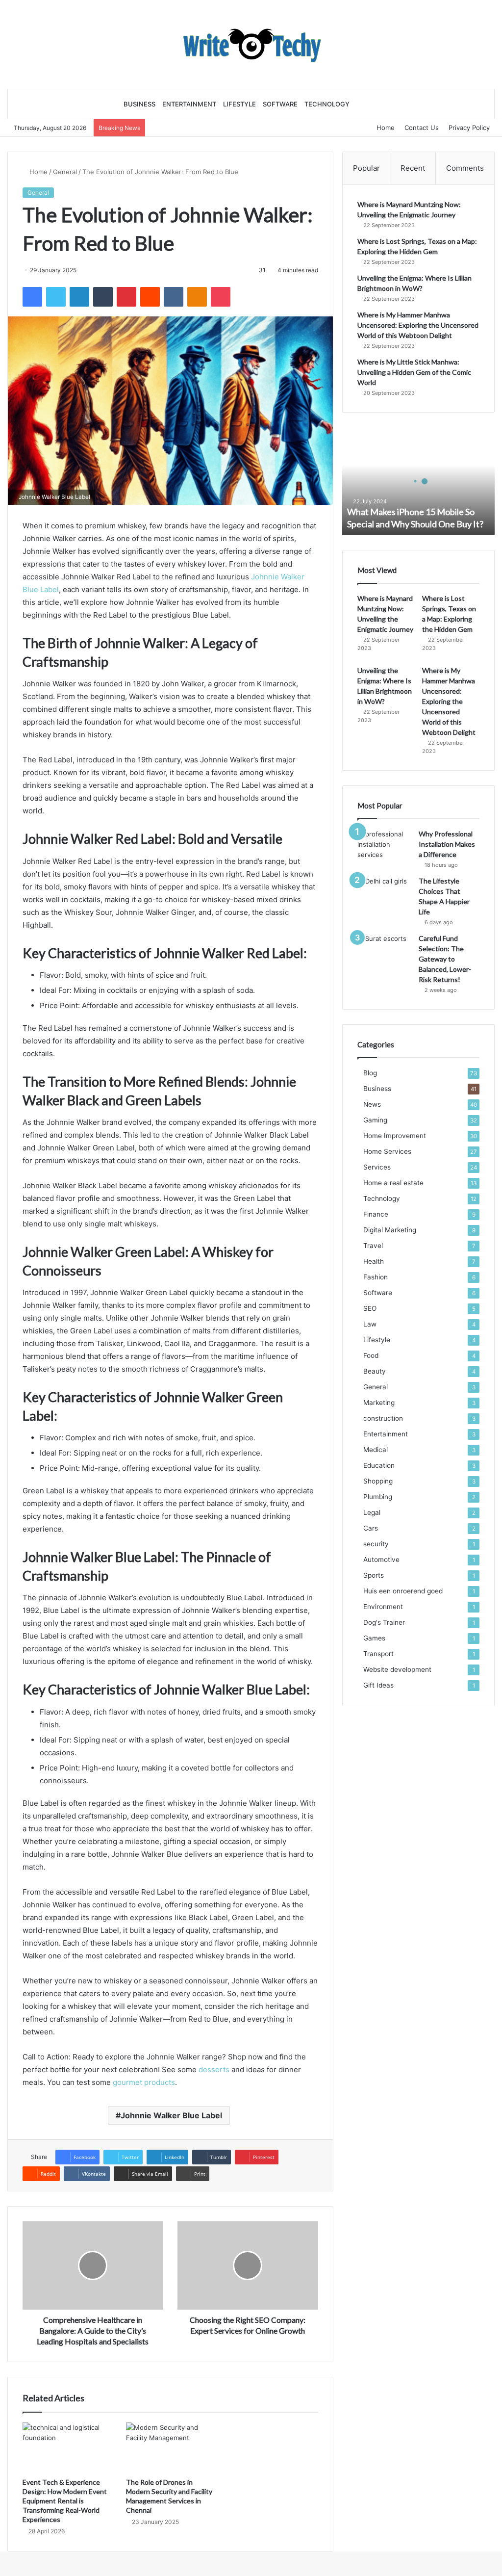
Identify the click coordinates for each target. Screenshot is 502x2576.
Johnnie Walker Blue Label (171, 2115)
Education (379, 1465)
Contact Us (422, 128)
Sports (374, 1575)
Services (377, 1167)
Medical (376, 1450)
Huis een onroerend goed (403, 1591)
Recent (413, 168)
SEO (370, 1308)
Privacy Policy (469, 128)
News (372, 1104)
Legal (372, 1512)
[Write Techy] (251, 44)
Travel (373, 1246)
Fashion (376, 1277)
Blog (370, 1073)
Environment (383, 1607)
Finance (376, 1214)
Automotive (381, 1560)
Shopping (378, 1481)
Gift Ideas (378, 1685)
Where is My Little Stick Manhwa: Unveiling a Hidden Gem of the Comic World (414, 372)
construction (383, 1418)
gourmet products (144, 2082)
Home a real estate (393, 1183)
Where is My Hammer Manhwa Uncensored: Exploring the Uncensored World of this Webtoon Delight (418, 325)
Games (374, 1638)
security (376, 1544)
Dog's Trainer (384, 1622)
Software (280, 104)
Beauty (375, 1371)
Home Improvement (395, 1136)
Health (374, 1261)
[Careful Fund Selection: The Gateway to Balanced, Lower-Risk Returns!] (384, 952)
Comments (465, 168)
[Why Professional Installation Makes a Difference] (384, 847)
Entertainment (189, 104)
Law (370, 1324)
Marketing (379, 1403)
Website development (397, 1669)
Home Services (387, 1151)
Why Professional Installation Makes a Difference (447, 844)
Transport (378, 1654)
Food (371, 1355)
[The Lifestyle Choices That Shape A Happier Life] (384, 895)
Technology (327, 104)
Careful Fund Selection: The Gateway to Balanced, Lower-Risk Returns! (445, 959)
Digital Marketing (390, 1230)
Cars (371, 1528)
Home (386, 128)
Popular (366, 168)
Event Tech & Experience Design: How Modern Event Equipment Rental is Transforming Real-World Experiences (65, 2501)
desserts (215, 2069)
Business (139, 104)
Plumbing (378, 1497)
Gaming (375, 1120)
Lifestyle (239, 104)
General (65, 172)
